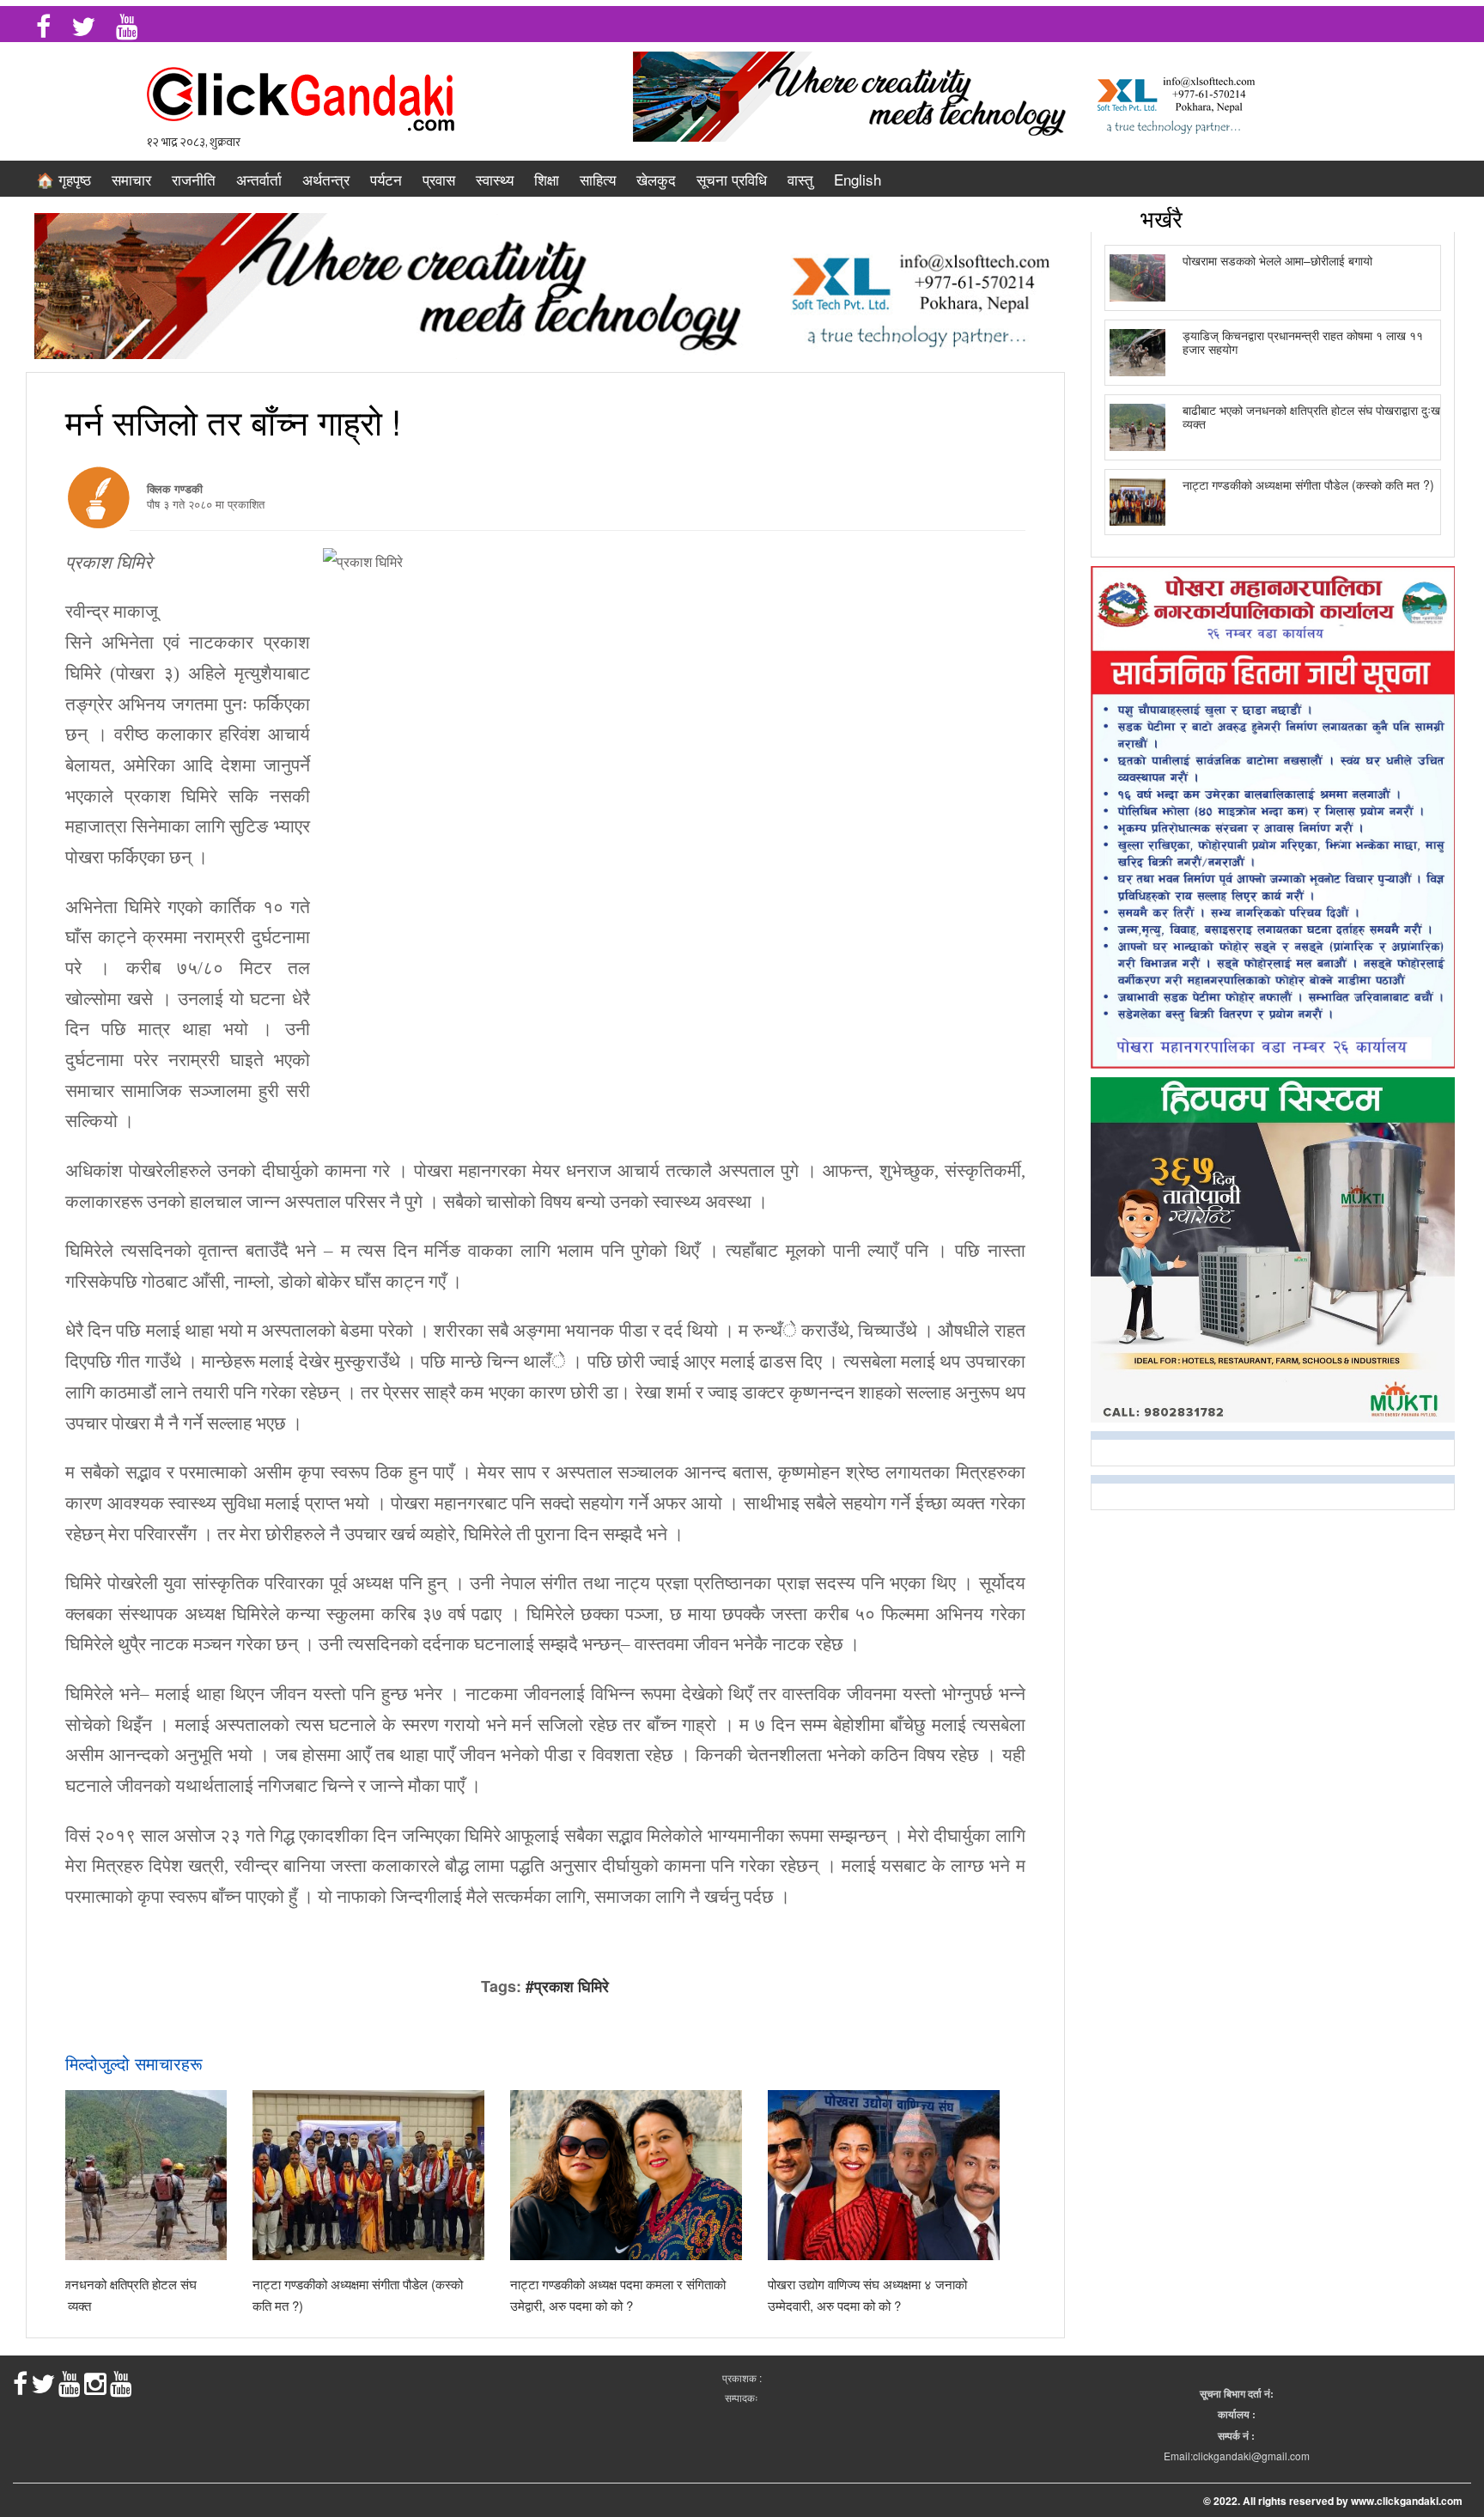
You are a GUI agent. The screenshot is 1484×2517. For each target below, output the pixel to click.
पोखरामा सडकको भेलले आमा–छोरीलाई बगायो (1277, 260)
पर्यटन (386, 179)
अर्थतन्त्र (326, 179)
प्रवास (439, 179)
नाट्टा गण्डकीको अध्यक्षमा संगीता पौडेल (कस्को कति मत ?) (1308, 485)
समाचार (131, 179)
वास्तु (800, 179)
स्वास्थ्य (495, 179)
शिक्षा (547, 179)
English (858, 179)
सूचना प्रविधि (732, 179)
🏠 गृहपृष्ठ (64, 179)
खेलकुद (656, 179)
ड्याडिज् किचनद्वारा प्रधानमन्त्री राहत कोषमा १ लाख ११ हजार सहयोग (1303, 341)
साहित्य (598, 179)
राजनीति (194, 179)
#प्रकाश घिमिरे (567, 1986)
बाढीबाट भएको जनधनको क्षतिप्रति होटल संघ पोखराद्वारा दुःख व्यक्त (1311, 416)
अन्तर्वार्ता (259, 179)
